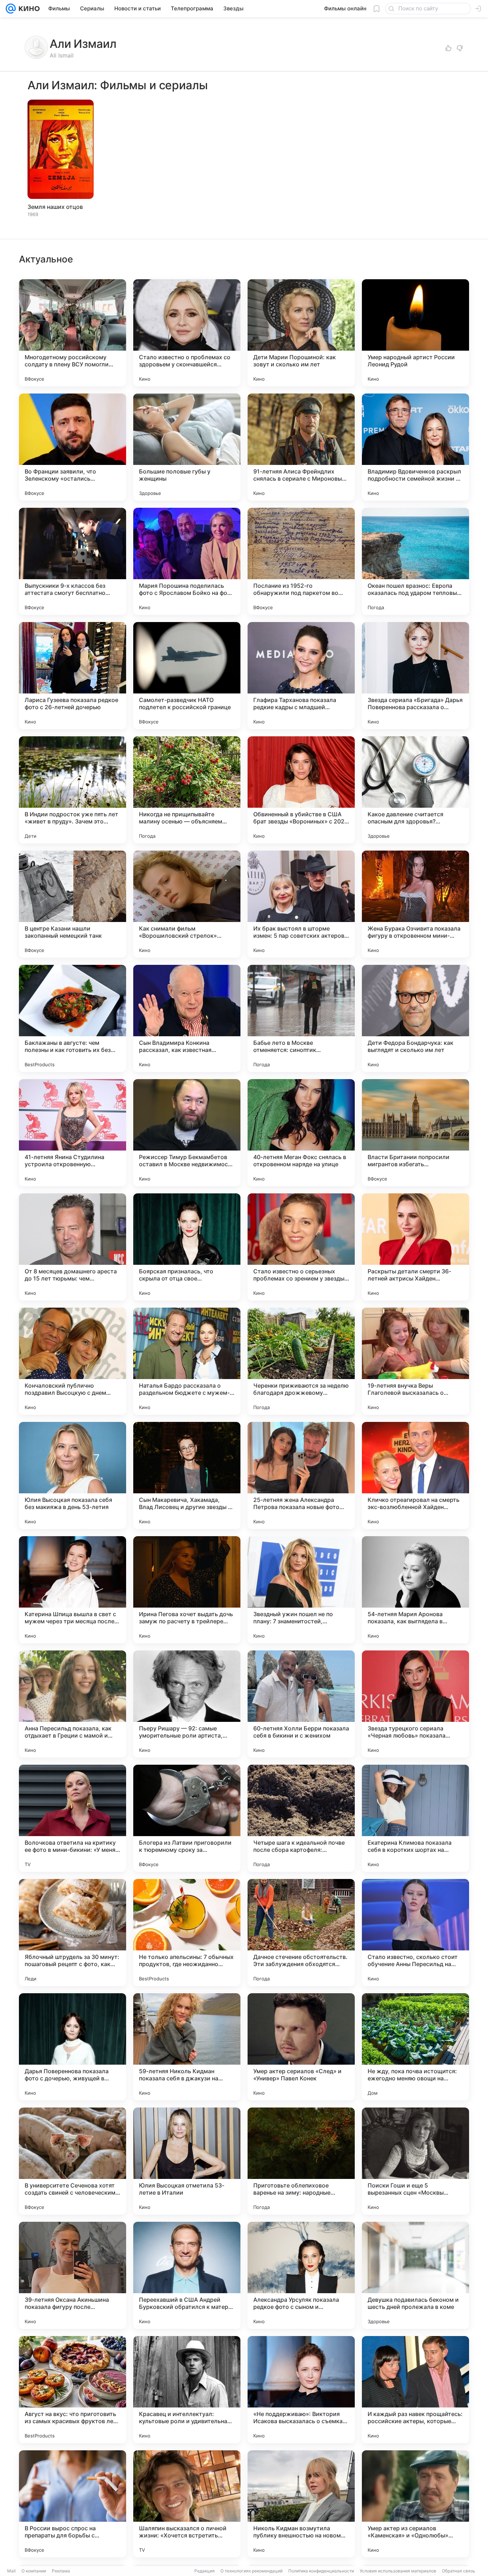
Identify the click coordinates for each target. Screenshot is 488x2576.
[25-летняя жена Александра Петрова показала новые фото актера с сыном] (301, 1475)
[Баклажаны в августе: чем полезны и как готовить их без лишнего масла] (73, 1018)
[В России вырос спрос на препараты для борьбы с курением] (73, 2504)
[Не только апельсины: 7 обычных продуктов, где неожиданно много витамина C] (187, 1933)
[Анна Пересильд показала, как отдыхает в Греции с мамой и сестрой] (73, 1704)
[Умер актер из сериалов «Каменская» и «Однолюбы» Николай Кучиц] (415, 2504)
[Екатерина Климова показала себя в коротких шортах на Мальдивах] (415, 1818)
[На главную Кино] (28, 9)
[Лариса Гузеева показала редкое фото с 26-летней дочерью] (73, 676)
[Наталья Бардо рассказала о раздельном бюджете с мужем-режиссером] (187, 1361)
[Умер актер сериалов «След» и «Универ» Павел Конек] (301, 2047)
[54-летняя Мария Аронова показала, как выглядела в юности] (415, 1590)
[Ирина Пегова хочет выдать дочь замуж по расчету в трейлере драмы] (187, 1590)
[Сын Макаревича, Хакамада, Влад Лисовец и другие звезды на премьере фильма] (187, 1475)
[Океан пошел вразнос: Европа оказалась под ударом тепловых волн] (415, 561)
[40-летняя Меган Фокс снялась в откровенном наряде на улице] (301, 1133)
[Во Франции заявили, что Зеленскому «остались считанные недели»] (73, 447)
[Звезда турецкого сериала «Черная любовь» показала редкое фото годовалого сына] (415, 1704)
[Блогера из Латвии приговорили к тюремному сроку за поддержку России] (187, 1818)
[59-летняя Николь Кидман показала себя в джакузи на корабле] (187, 2047)
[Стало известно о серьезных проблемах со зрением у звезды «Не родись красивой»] (301, 1247)
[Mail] (11, 9)
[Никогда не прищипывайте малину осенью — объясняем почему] (187, 790)
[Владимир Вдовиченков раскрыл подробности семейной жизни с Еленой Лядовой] (415, 447)
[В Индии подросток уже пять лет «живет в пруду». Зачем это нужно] (73, 790)
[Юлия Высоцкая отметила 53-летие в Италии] (187, 2161)
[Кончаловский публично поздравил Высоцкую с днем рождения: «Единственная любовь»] (73, 1361)
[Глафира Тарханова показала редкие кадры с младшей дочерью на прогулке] (301, 676)
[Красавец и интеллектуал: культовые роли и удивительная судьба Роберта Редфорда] (187, 2390)
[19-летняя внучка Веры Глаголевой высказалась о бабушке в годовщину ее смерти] (415, 1361)
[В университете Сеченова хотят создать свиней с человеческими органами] (73, 2161)
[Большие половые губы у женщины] (187, 447)
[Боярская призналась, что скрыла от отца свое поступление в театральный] (187, 1247)
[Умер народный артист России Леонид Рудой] (415, 333)
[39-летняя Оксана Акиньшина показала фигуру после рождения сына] (73, 2275)
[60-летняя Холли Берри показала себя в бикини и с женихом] (301, 1704)
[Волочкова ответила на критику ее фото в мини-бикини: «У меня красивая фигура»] (73, 1818)
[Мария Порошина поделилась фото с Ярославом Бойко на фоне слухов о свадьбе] (187, 561)
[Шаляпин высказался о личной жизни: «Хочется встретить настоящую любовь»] (187, 2504)
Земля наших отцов (55, 207)
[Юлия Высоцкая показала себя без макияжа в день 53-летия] (73, 1475)
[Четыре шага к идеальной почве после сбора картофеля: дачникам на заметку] (301, 1818)
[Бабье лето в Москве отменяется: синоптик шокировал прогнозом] (301, 1018)
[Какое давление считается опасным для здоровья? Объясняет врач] (415, 790)
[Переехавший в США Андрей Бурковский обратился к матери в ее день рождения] (187, 2275)
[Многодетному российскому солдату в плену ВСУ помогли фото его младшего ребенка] (73, 333)
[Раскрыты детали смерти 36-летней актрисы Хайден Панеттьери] (415, 1247)
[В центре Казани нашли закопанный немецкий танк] (73, 904)
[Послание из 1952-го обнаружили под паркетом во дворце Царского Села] (301, 561)
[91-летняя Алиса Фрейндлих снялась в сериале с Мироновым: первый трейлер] (301, 447)
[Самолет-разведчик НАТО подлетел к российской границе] (187, 676)
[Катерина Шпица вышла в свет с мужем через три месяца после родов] (73, 1590)
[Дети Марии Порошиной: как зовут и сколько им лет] (301, 333)
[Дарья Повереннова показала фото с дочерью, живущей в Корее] (73, 2047)
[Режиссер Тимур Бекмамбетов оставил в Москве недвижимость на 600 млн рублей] (187, 1133)
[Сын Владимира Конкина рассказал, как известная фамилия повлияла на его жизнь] (187, 1018)
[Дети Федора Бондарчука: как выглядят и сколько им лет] (415, 1018)
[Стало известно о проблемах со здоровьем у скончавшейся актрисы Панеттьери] (187, 333)
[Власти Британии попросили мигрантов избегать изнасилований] (415, 1133)
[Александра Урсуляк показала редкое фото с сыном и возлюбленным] (301, 2275)
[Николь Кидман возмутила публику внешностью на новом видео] (301, 2504)
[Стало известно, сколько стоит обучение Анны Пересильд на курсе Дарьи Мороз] (415, 1933)
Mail (11, 2571)
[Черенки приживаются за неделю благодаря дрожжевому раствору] (301, 1361)
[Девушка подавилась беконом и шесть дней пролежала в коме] (415, 2275)
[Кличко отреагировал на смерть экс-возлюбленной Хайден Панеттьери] (415, 1475)
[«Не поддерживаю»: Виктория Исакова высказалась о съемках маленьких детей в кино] (301, 2390)
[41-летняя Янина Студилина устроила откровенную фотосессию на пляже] (73, 1133)
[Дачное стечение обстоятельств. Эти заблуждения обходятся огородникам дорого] (301, 1933)
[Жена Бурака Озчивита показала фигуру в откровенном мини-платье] (415, 904)
